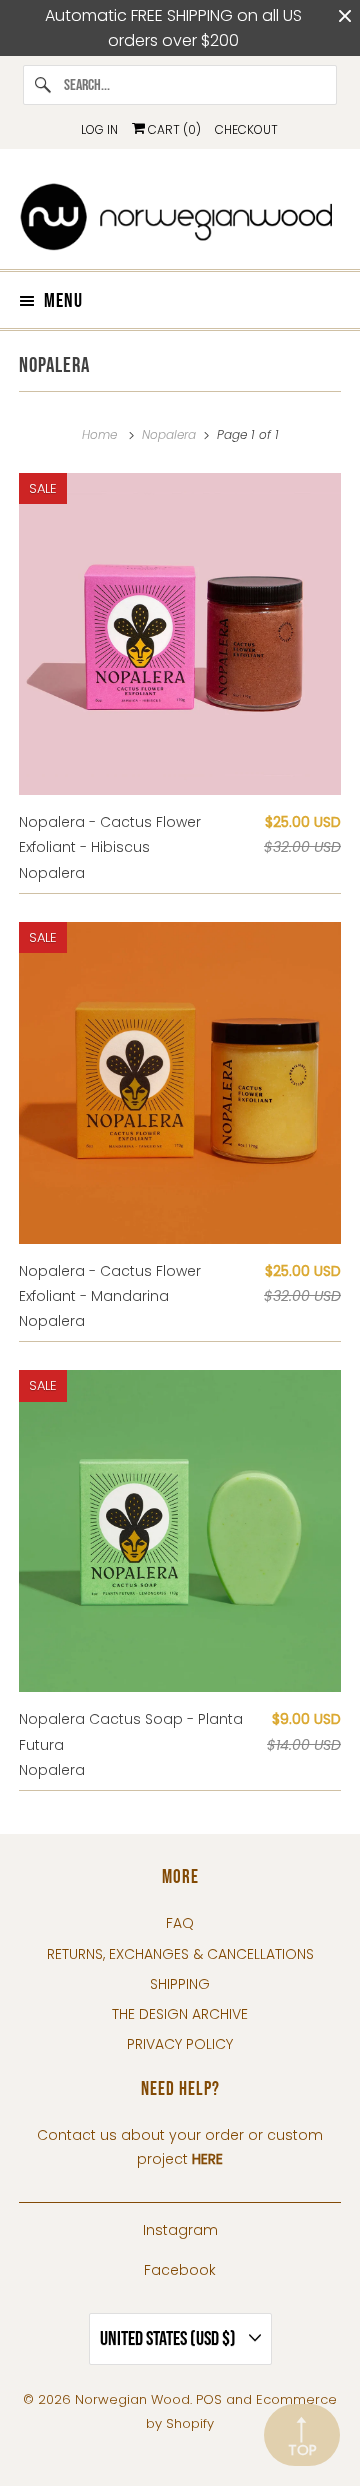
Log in (99, 129)
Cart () (173, 129)
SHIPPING (180, 1984)
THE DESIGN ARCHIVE (180, 2014)
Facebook (180, 2270)
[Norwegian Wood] (180, 216)
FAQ (180, 1923)
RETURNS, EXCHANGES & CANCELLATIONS (180, 1954)
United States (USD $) (169, 2339)
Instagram (180, 2230)
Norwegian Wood (132, 2399)
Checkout (246, 129)
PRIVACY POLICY (180, 2044)
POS (209, 2399)
